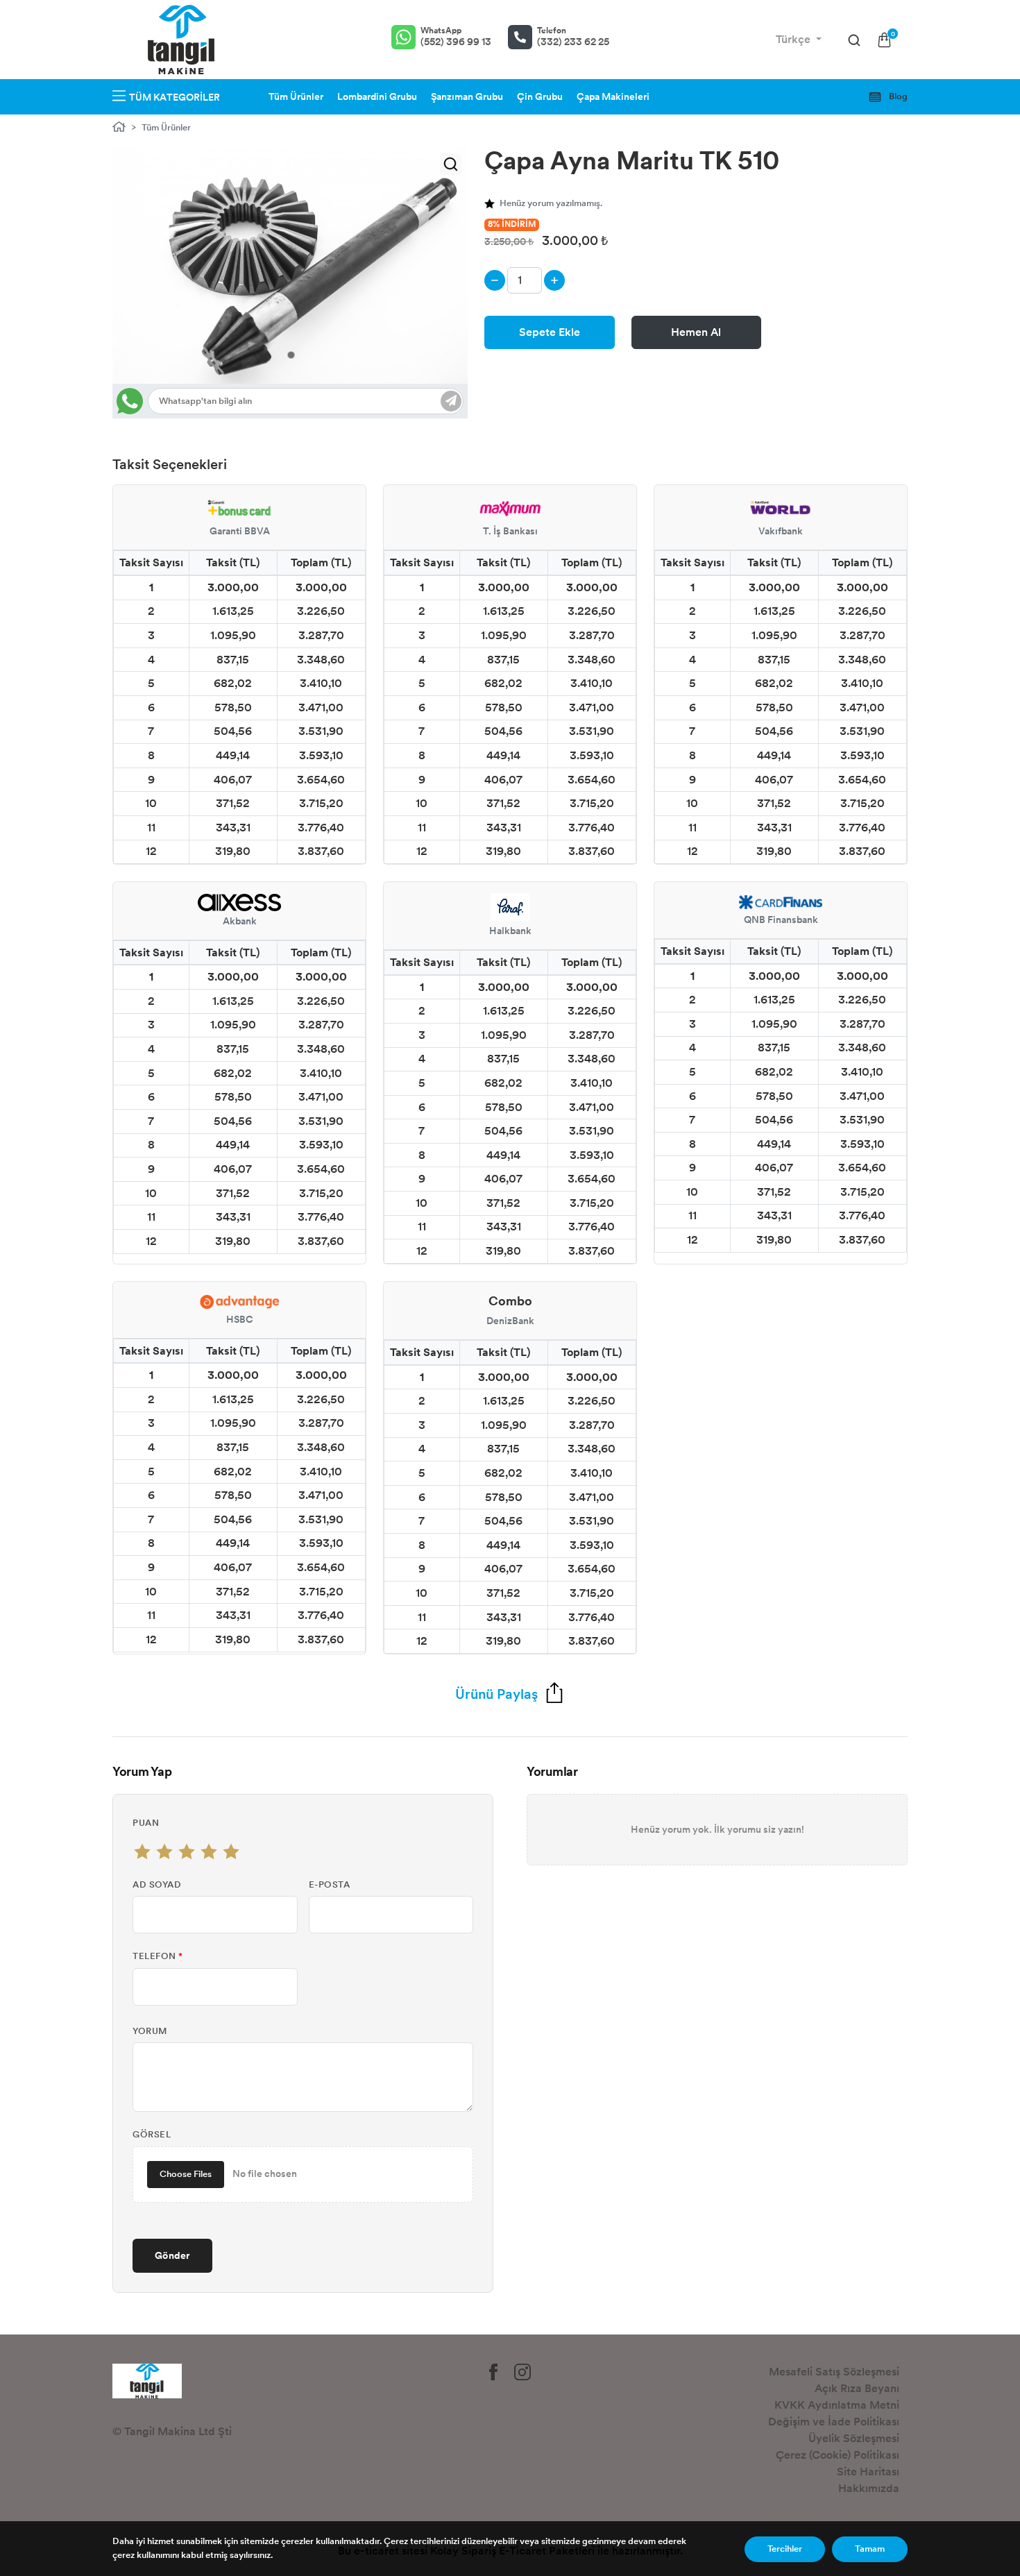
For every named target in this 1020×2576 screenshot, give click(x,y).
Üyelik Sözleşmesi (854, 2438)
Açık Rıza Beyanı (857, 2388)
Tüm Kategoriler (175, 98)
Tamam (870, 2549)
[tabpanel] (290, 265)
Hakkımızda (869, 2488)
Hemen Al (696, 332)
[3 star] (187, 1851)
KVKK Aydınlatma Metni (837, 2405)
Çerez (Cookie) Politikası (838, 2455)
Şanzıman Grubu (467, 97)
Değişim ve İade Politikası (834, 2422)
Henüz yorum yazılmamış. (551, 203)
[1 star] (142, 1851)
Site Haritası (868, 2472)
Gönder (172, 2255)
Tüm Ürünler (296, 97)
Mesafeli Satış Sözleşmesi (834, 2372)
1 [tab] (291, 355)
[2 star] (164, 1851)
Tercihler (785, 2549)
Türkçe (794, 39)
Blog (897, 96)
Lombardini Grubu (377, 97)
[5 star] (231, 1851)
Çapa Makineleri (613, 97)
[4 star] (209, 1851)
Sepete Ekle (550, 332)
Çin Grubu (540, 97)
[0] (884, 40)
